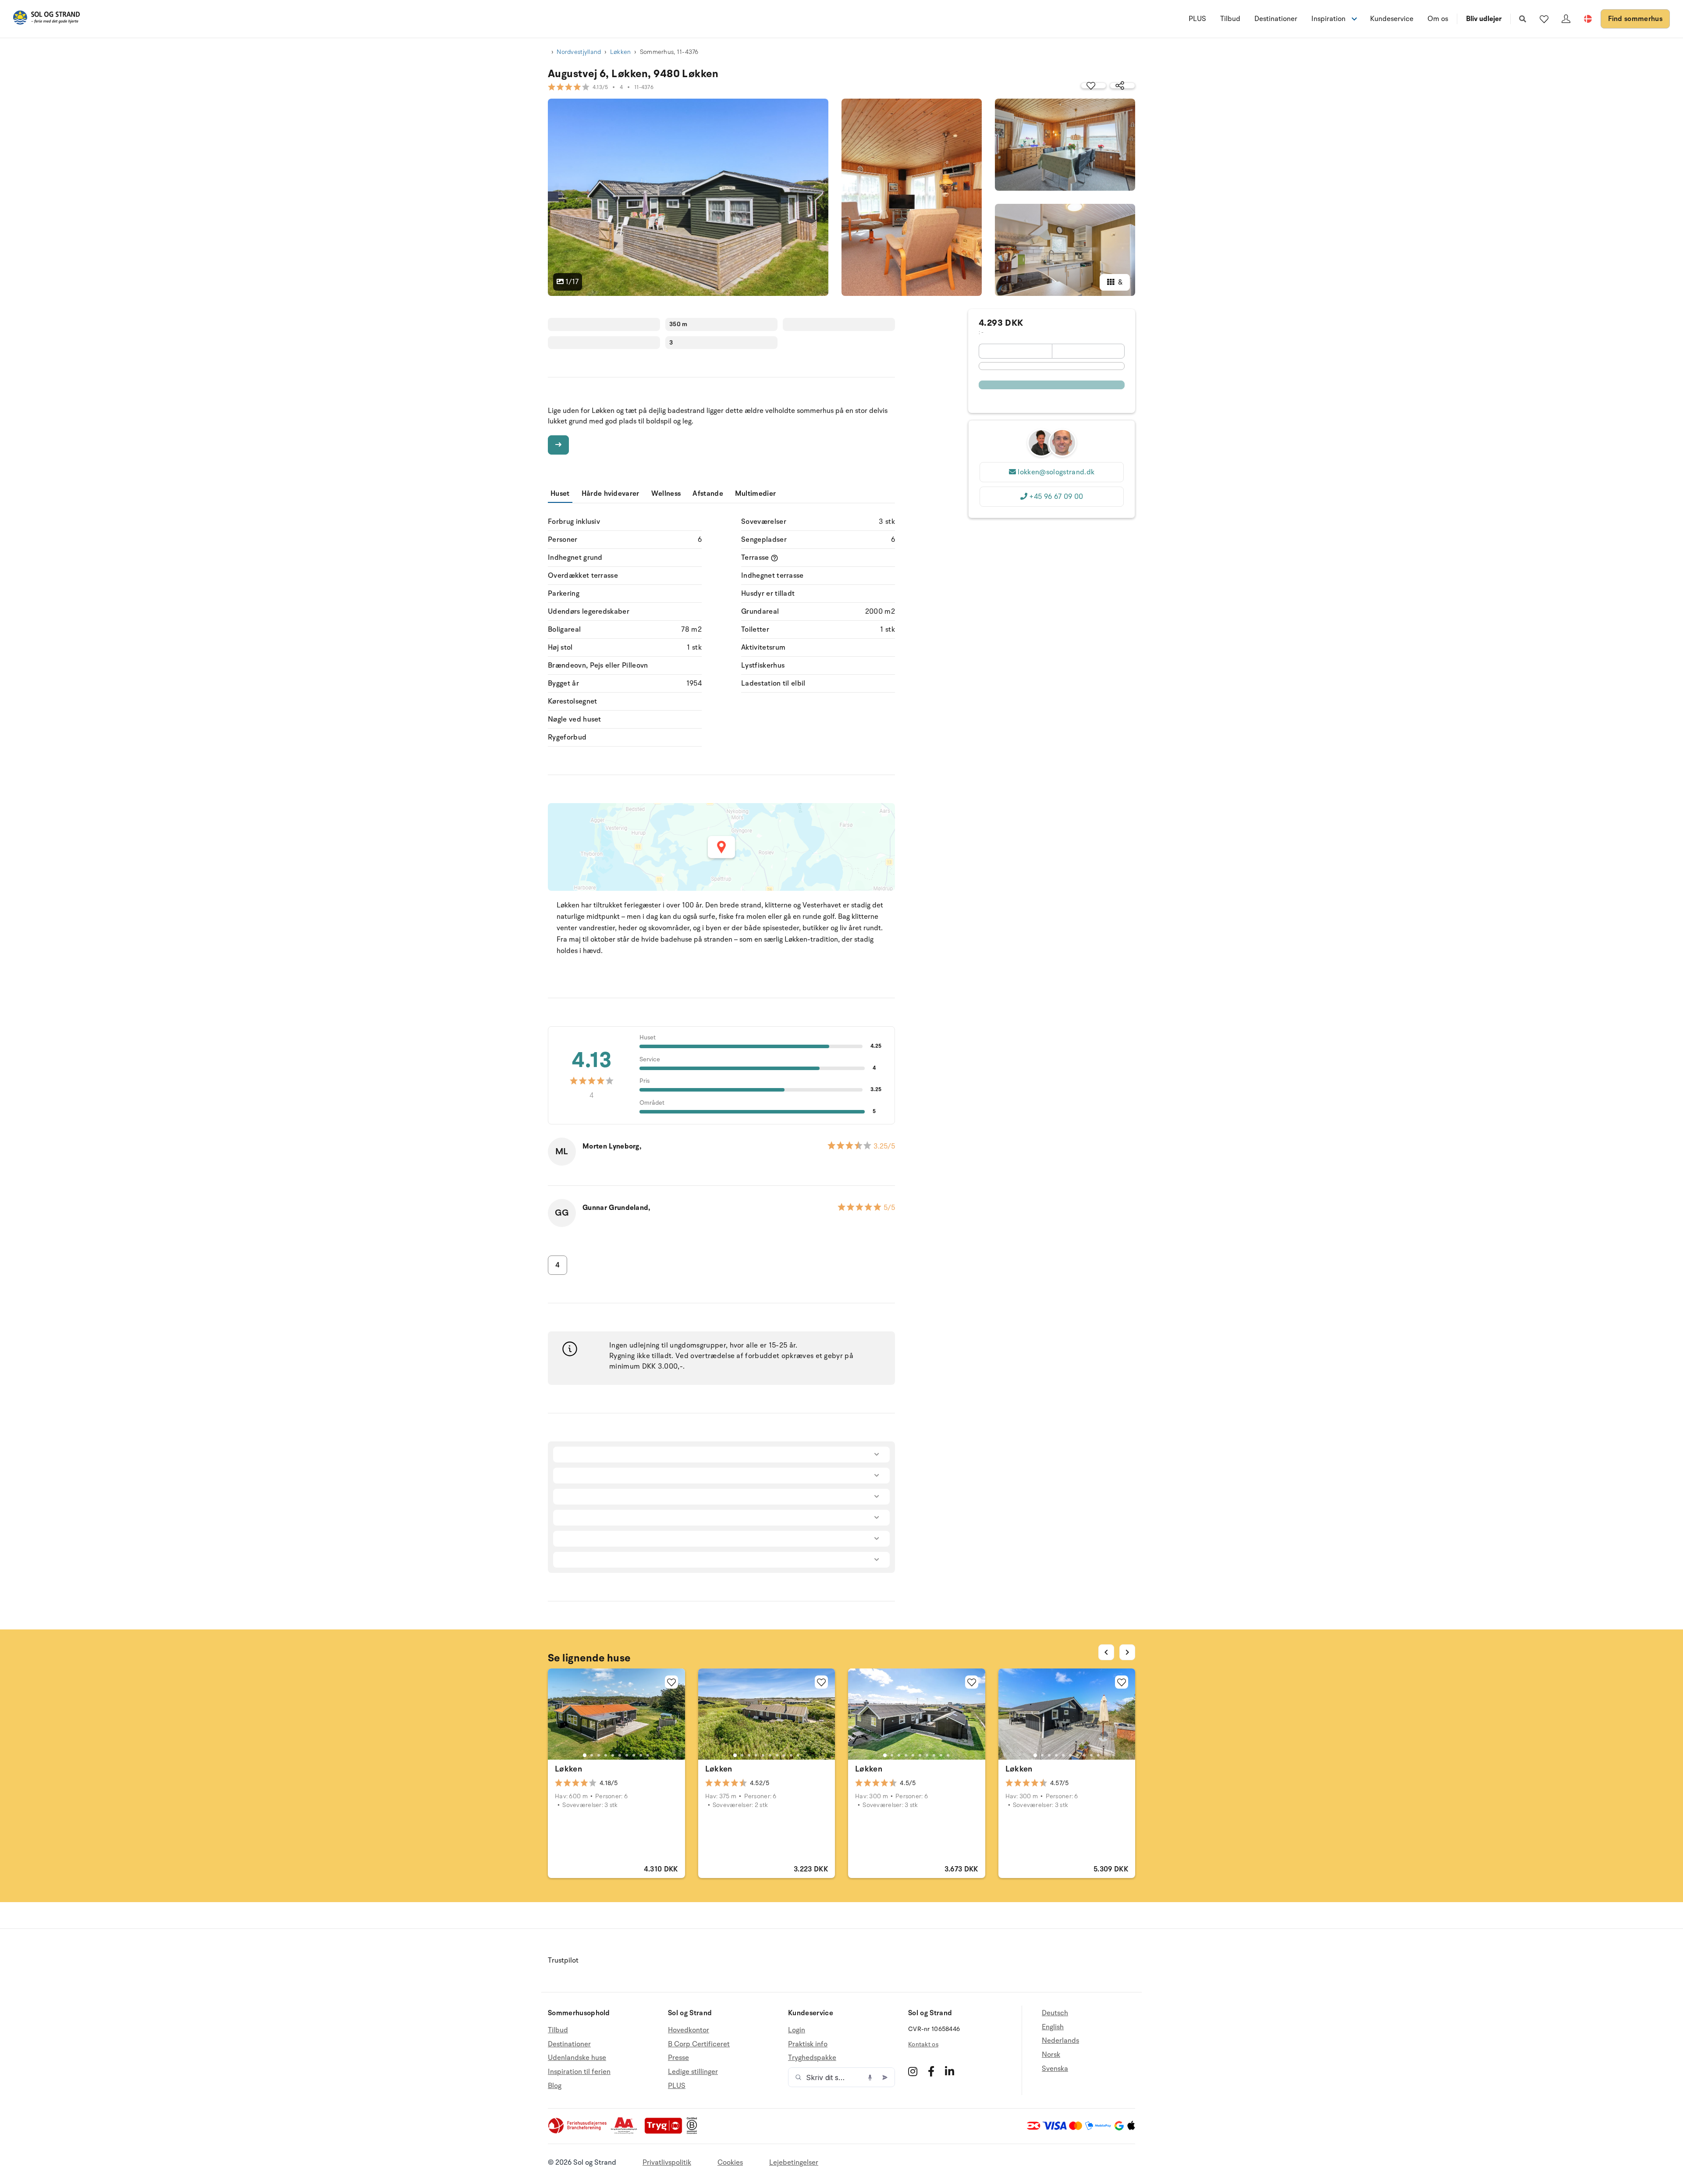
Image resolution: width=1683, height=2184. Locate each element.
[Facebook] (931, 2071)
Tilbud (1230, 19)
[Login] (1566, 19)
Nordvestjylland (579, 52)
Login (797, 2030)
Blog (555, 2086)
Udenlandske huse (577, 2058)
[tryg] (666, 2132)
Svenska (1055, 2069)
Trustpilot (563, 1960)
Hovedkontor (689, 2030)
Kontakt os (923, 2044)
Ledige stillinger (693, 2072)
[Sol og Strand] (46, 19)
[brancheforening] (578, 2132)
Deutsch (1055, 2013)
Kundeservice (1392, 19)
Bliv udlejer (1484, 19)
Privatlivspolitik (667, 2163)
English (1053, 2027)
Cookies (730, 2163)
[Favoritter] (1544, 19)
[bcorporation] (694, 2132)
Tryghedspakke (812, 2058)
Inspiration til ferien (579, 2072)
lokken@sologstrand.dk (1056, 472)
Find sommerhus (1635, 19)
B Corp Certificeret (699, 2044)
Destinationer (1276, 19)
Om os (1438, 19)
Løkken (621, 52)
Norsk (1051, 2055)
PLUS (1197, 19)
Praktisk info (808, 2044)
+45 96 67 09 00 (1056, 497)
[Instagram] (913, 2071)
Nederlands (1060, 2041)
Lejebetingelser (794, 2163)
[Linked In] (950, 2071)
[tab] (585, 1755)
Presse (678, 2058)
